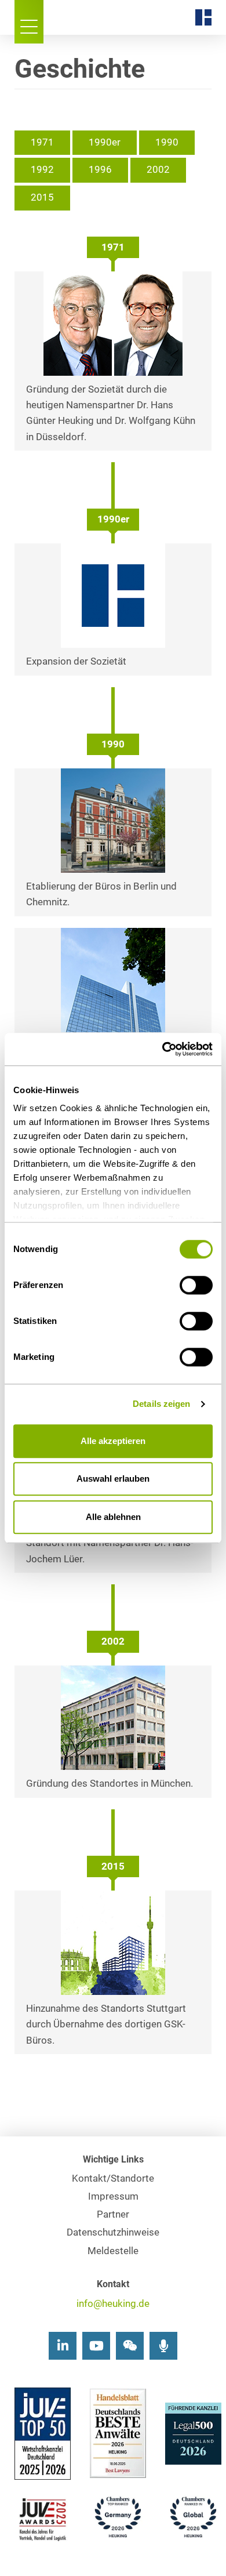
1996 (100, 170)
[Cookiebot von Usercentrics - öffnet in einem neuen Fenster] (163, 1049)
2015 (42, 197)
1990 (167, 142)
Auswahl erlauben (113, 1479)
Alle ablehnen (113, 1517)
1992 (42, 170)
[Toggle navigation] (29, 22)
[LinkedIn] (63, 2346)
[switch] (196, 1285)
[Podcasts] (163, 2346)
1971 (42, 142)
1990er (105, 142)
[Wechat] (130, 2346)
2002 (158, 170)
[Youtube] (96, 2346)
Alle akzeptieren (113, 1441)
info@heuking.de (113, 2304)
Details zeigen (161, 1404)
